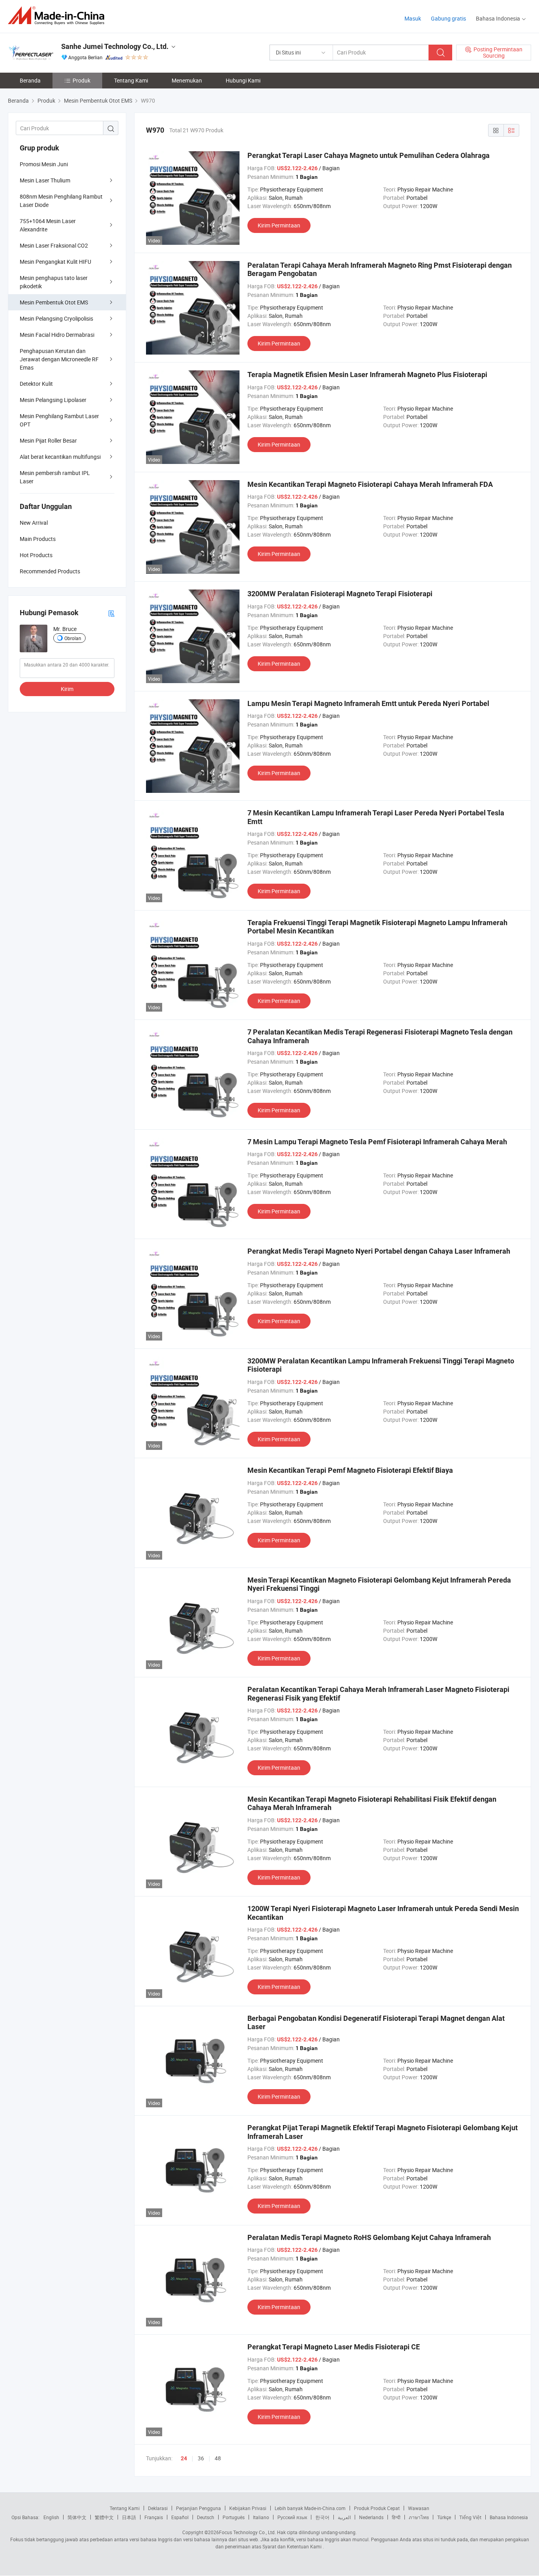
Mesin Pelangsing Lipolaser (53, 400)
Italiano (261, 2517)
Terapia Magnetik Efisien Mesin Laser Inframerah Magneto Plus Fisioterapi (367, 375)
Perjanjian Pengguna (198, 2508)
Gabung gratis (448, 18)
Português (234, 2517)
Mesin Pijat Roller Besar (48, 440)
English (51, 2517)
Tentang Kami (131, 80)
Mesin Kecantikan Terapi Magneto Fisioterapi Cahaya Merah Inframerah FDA (370, 484)
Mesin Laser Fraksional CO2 (54, 245)
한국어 (322, 2517)
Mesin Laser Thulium (45, 180)
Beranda (30, 80)
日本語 (129, 2517)
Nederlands (371, 2517)
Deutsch (206, 2517)
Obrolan (73, 638)
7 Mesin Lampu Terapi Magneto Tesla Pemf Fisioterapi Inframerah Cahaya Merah (377, 1142)
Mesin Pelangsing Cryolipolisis (56, 318)
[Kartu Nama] (111, 613)
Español (180, 2517)
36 (201, 2458)
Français (154, 2517)
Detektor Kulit (36, 384)
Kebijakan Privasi (248, 2508)
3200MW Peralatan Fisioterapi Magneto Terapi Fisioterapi (340, 594)
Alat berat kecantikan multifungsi (60, 457)
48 (218, 2458)
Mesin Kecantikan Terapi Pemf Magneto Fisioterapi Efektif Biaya (350, 1470)
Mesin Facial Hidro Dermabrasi (57, 335)
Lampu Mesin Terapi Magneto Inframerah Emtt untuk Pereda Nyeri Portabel (368, 703)
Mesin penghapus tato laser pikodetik (54, 282)
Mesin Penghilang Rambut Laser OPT (59, 420)
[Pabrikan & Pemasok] (59, 16)
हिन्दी (396, 2517)
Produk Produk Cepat (377, 2508)
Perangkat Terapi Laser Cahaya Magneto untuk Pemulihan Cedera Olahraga (369, 155)
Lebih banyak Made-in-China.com (310, 2508)
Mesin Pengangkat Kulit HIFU (55, 262)
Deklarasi (158, 2508)
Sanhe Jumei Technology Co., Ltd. (115, 46)
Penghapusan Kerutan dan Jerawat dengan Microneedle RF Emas (59, 359)
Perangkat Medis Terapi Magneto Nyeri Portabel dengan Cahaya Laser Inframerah (379, 1251)
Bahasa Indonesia (509, 2517)
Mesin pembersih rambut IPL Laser (55, 477)
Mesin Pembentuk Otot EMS (54, 302)
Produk (81, 80)
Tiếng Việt (470, 2517)
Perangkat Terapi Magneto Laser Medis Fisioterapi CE (334, 2347)
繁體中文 (104, 2517)
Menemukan (187, 80)
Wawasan (419, 2508)
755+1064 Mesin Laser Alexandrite (48, 225)
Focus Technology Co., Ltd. (247, 2532)
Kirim (67, 689)
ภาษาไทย (419, 2517)
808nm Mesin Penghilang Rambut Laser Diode (61, 201)
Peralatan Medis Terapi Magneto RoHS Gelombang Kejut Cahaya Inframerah (369, 2237)
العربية (344, 2517)
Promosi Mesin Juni (44, 164)
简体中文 (77, 2517)
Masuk (413, 18)
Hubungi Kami (243, 80)
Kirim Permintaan (279, 225)
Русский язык (292, 2517)
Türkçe (444, 2517)
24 (184, 2458)
